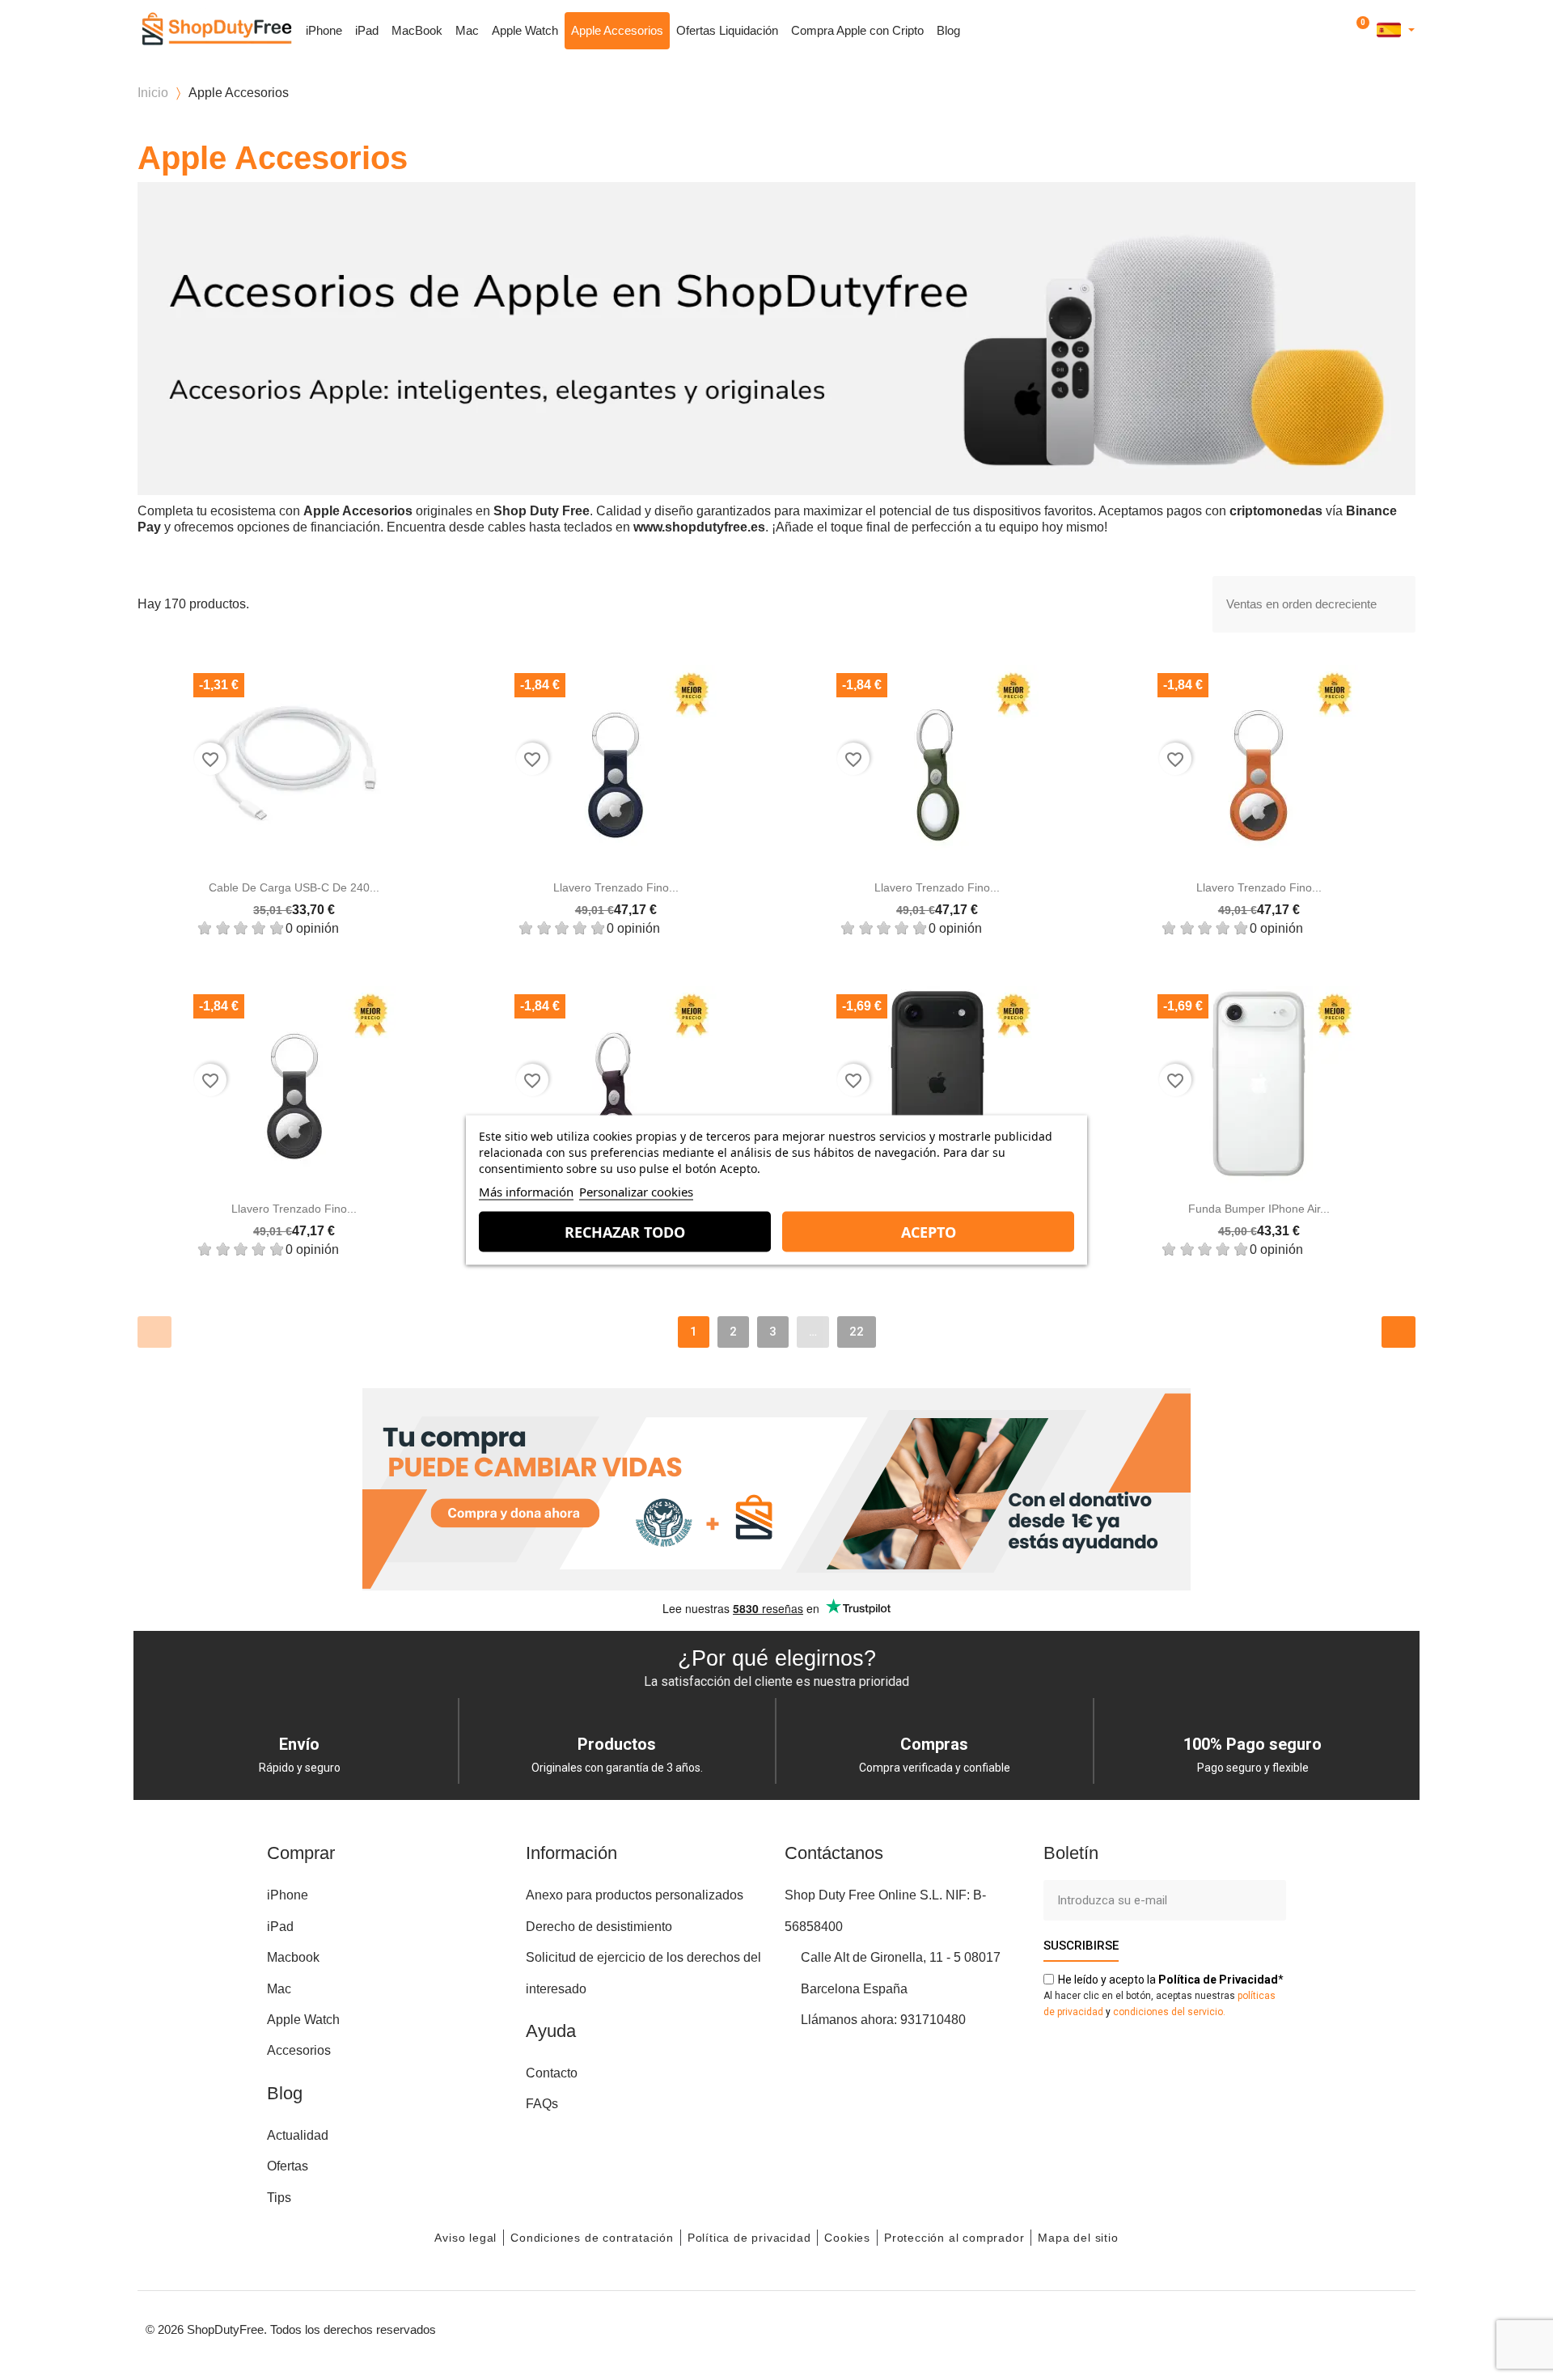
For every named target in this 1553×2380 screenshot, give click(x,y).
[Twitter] (1355, 2327)
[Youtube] (1318, 2327)
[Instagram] (1282, 2327)
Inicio (153, 93)
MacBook (417, 30)
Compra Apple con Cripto (857, 30)
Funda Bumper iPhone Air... (1259, 1209)
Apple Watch (525, 30)
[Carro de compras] (1360, 31)
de (1218, 1980)
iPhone (324, 30)
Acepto (929, 1232)
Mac (467, 30)
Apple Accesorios (617, 30)
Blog (948, 30)
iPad (367, 30)
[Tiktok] (1391, 2327)
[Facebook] (1246, 2327)
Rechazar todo (625, 1232)
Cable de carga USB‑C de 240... (294, 887)
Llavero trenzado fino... (616, 887)
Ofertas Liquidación (727, 30)
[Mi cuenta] (1337, 30)
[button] (1316, 31)
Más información (526, 1192)
